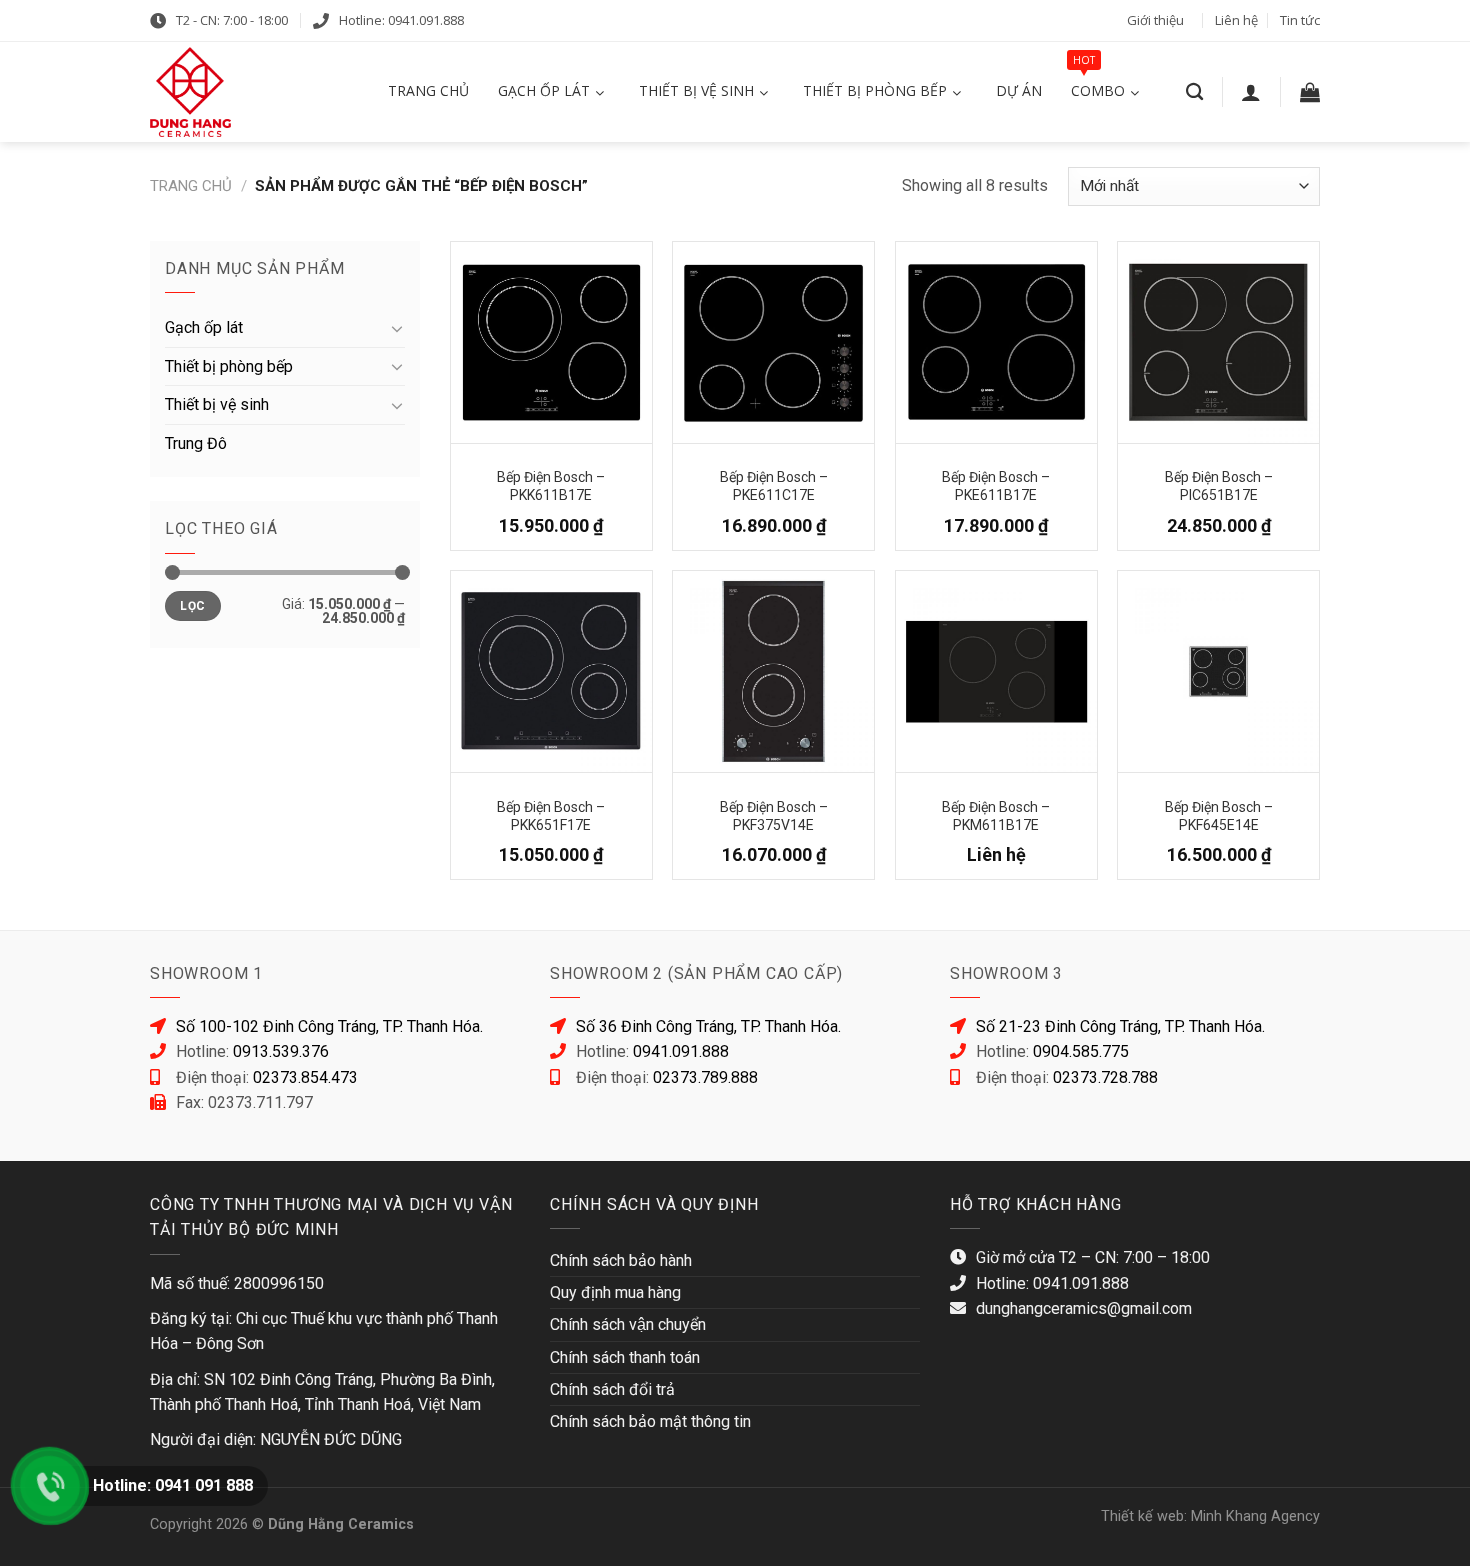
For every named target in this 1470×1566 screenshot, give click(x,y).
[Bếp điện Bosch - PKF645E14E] (1218, 671)
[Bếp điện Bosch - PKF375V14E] (773, 671)
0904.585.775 (1081, 1051)
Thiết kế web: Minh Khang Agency (1210, 1516)
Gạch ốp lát (204, 327)
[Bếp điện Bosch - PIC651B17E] (1218, 342)
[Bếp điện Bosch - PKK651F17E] (551, 671)
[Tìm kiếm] (1194, 92)
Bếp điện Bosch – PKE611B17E (996, 484)
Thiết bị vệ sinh (217, 404)
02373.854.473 (305, 1077)
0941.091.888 (681, 1051)
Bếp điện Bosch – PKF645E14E (1219, 814)
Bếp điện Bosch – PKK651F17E (551, 814)
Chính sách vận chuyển (628, 1324)
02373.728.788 (1105, 1077)
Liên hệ (1236, 20)
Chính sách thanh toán (625, 1357)
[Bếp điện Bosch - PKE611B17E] (996, 342)
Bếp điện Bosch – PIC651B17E (1219, 484)
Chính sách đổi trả (612, 1389)
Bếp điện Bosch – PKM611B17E (996, 814)
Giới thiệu (1155, 20)
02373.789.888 (705, 1077)
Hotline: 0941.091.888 (401, 20)
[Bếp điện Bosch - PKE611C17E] (773, 342)
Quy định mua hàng (615, 1292)
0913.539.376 (281, 1051)
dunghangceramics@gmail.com (1084, 1308)
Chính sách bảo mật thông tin (650, 1421)
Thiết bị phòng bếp (229, 366)
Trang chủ (191, 186)
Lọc (192, 606)
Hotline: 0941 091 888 (173, 1485)
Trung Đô (196, 443)
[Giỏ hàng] (1310, 92)
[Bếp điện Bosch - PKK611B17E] (551, 342)
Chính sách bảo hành (621, 1260)
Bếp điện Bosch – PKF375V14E (774, 814)
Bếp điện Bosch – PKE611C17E (774, 484)
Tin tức (1300, 20)
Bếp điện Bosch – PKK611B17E (551, 484)
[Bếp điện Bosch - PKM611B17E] (996, 671)
